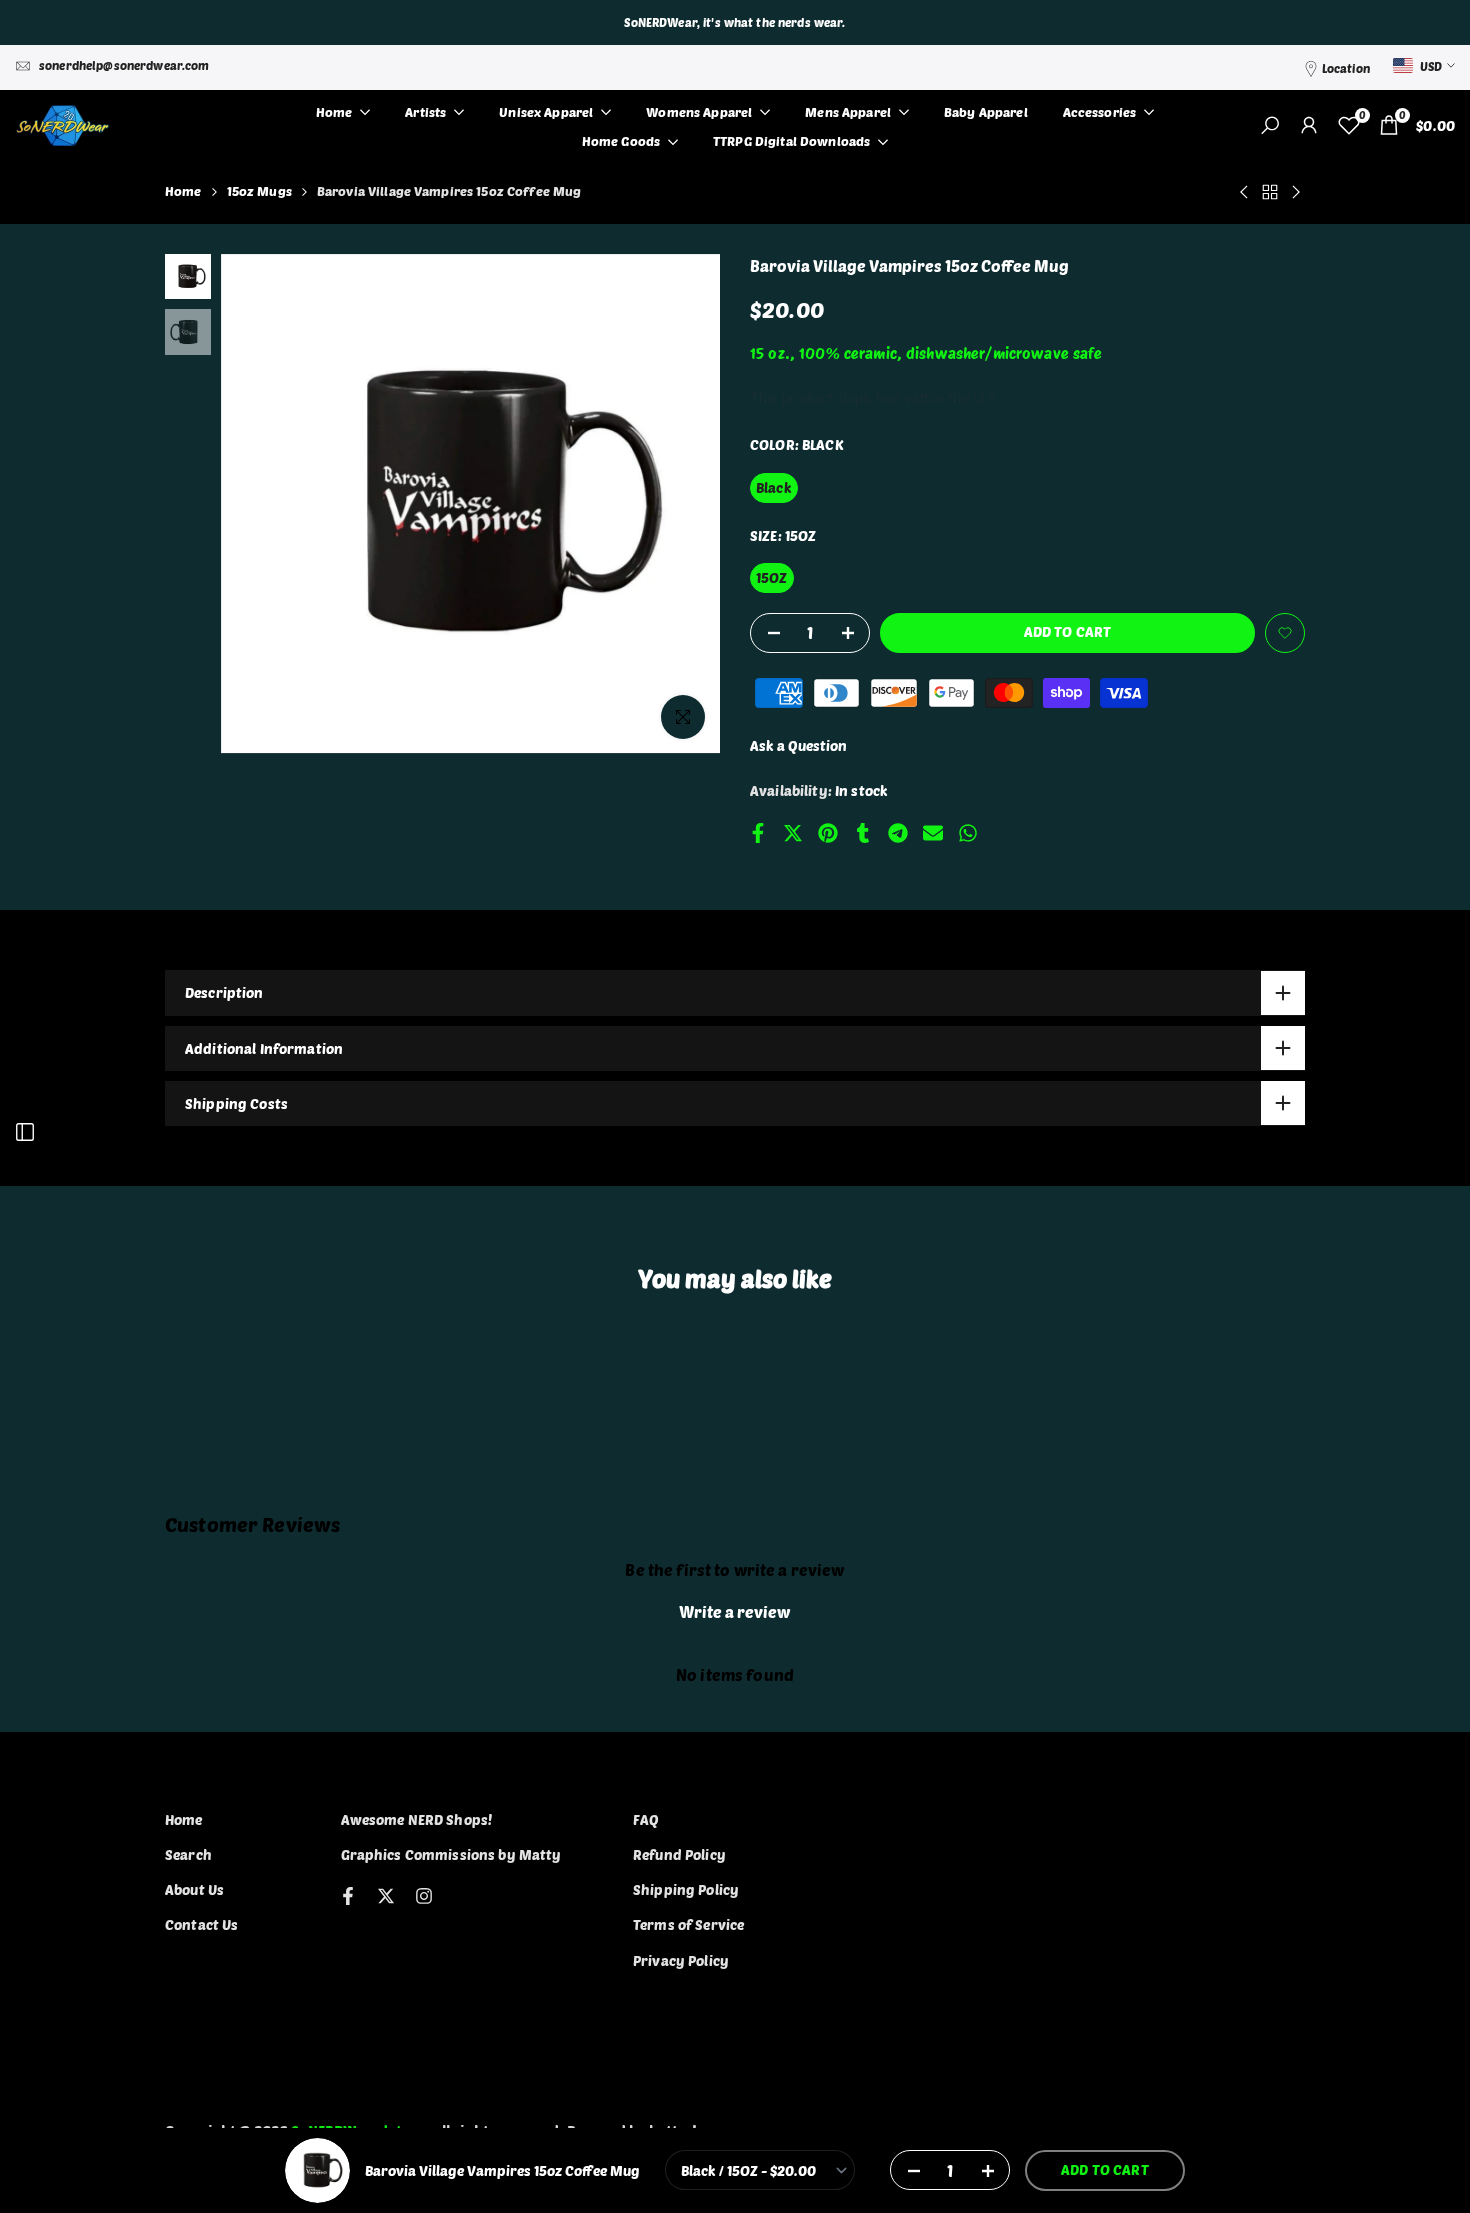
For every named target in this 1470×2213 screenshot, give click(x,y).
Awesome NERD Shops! (417, 1819)
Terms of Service (688, 1924)
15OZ (772, 577)
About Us (194, 1889)
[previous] (261, 504)
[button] (1285, 633)
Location (1346, 68)
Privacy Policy (681, 1960)
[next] (680, 504)
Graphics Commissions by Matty (451, 1854)
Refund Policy (679, 1854)
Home (183, 191)
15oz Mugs (259, 191)
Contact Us (201, 1924)
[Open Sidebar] (25, 1132)
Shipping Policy (686, 1889)
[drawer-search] (1270, 125)
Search (188, 1854)
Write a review (734, 1611)
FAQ (646, 1819)
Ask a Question (798, 745)
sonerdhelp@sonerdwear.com (124, 65)
